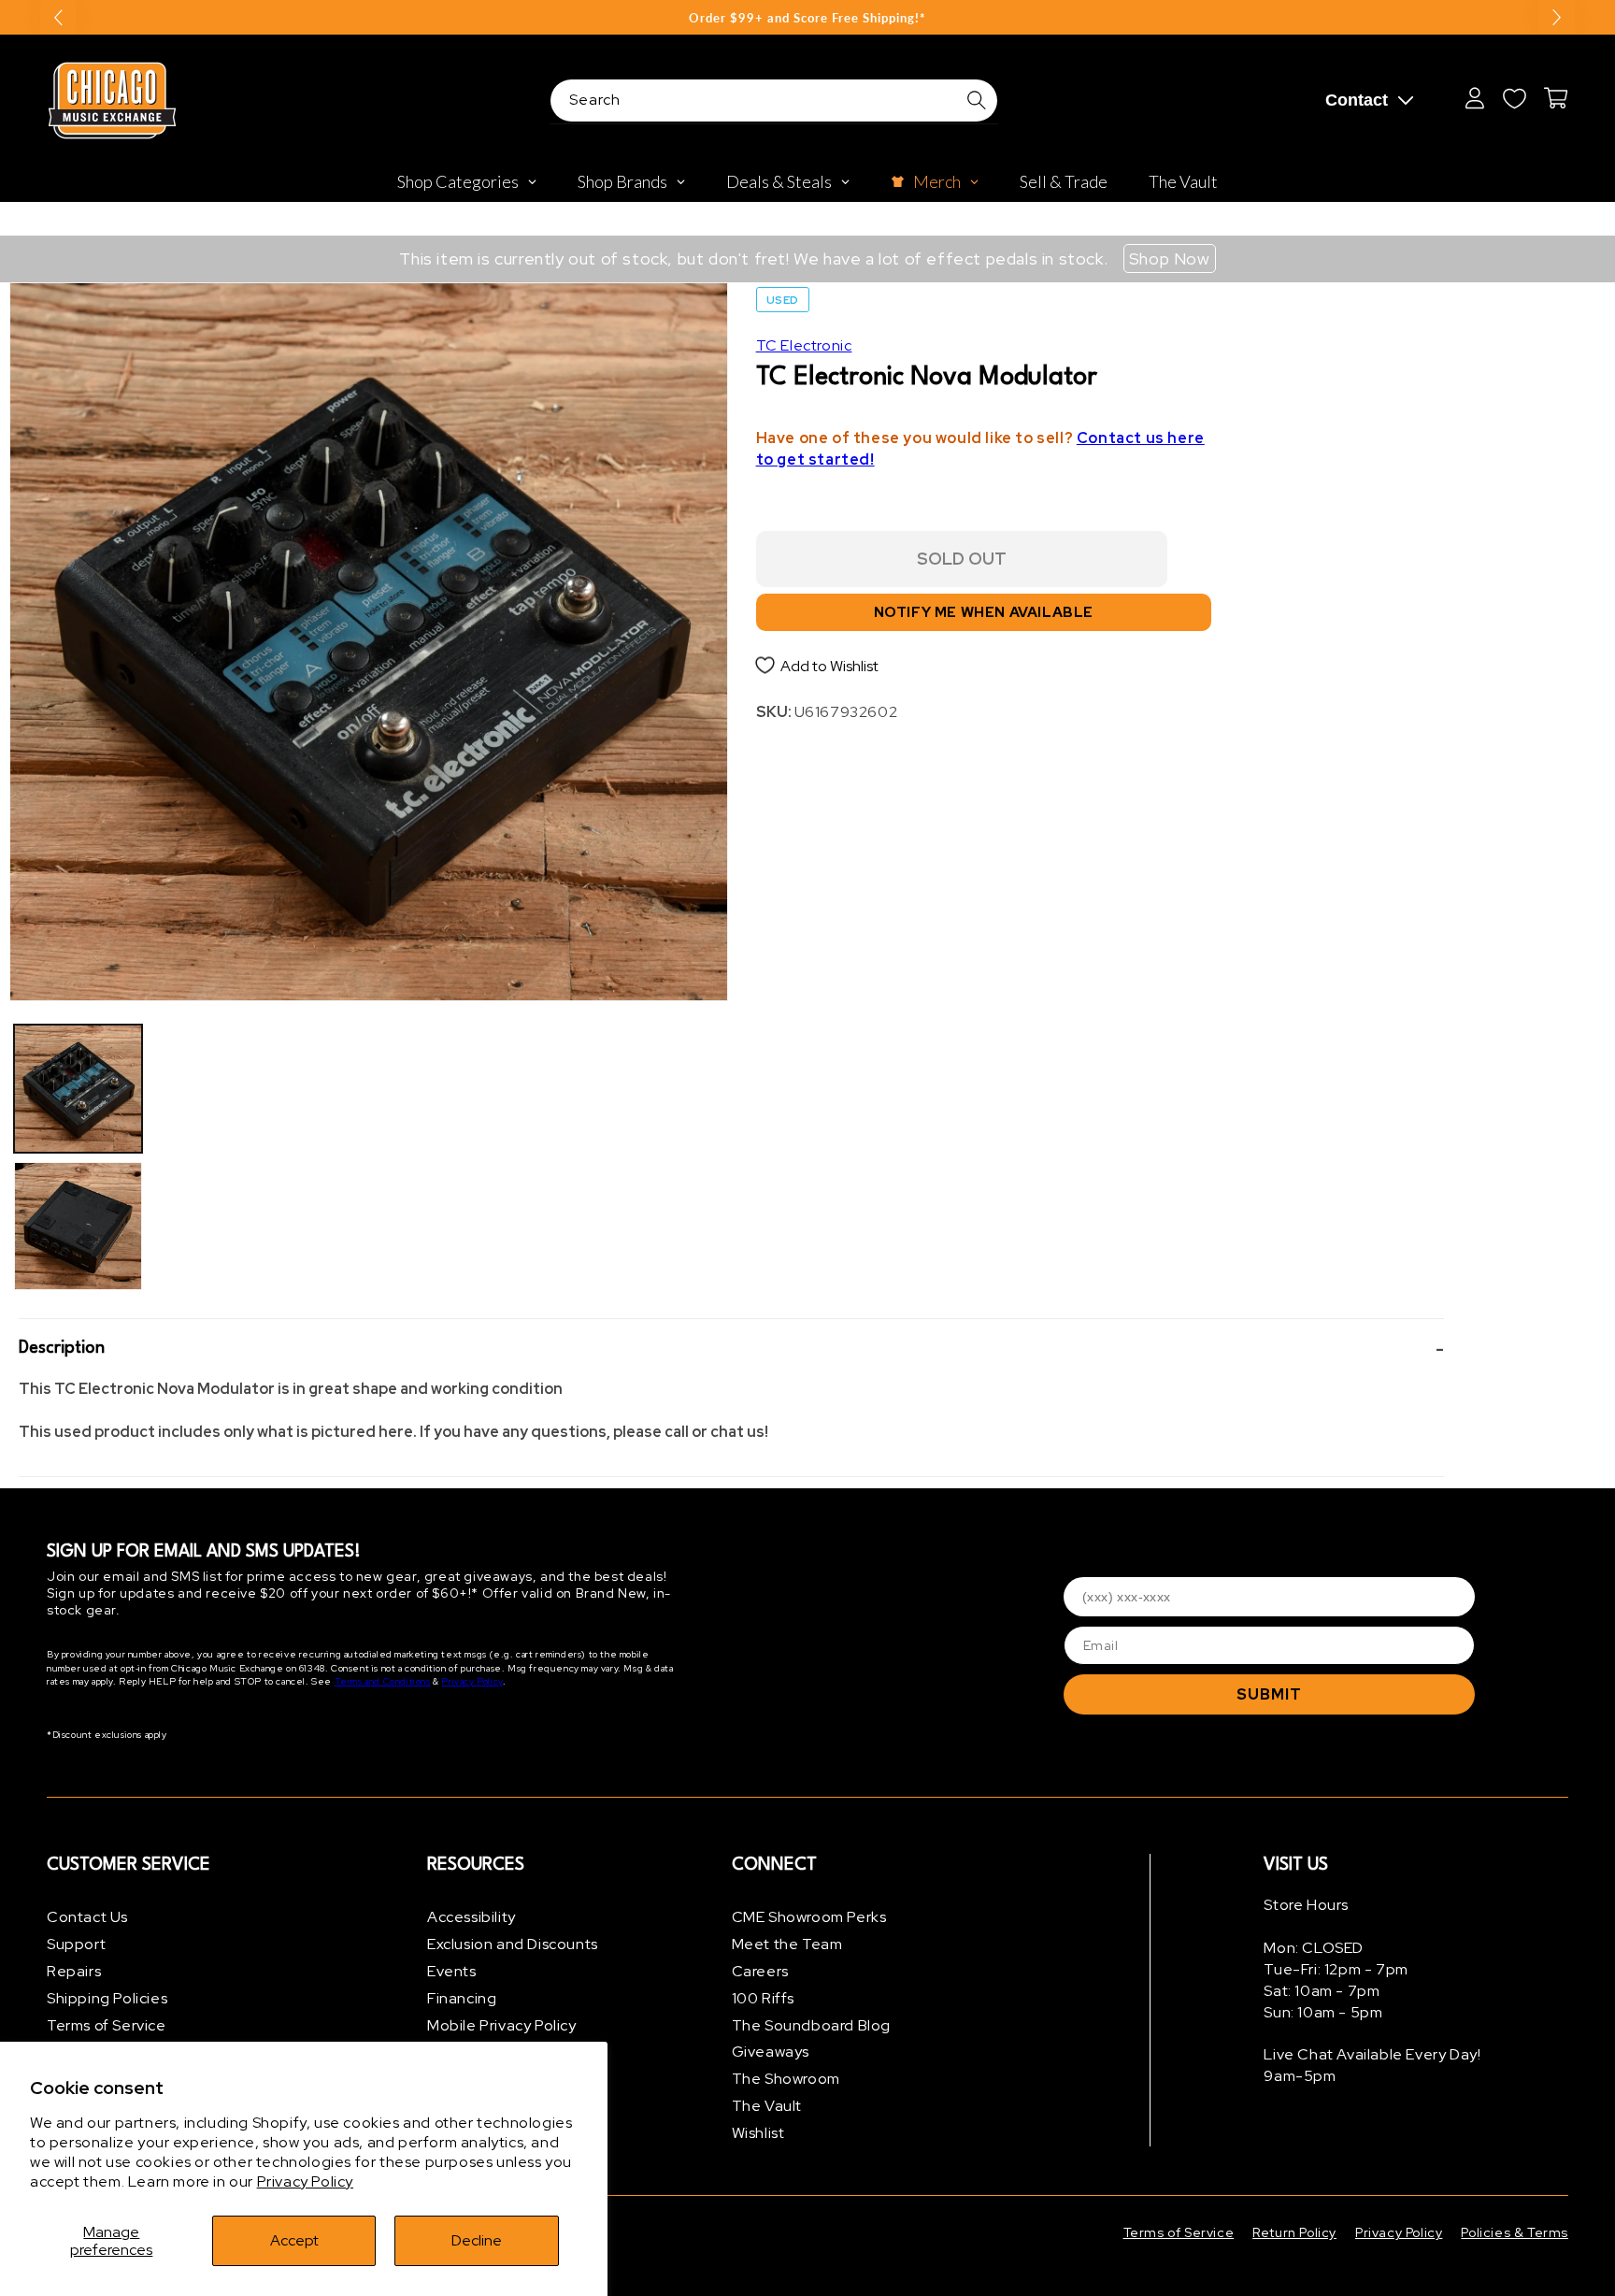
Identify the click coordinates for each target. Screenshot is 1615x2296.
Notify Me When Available (984, 612)
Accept (294, 2240)
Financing (462, 1998)
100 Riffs (763, 1998)
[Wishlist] (1514, 98)
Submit (1269, 1694)
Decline (477, 2240)
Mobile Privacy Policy (502, 2025)
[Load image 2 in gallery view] (78, 1226)
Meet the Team (787, 1944)
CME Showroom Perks (809, 1917)
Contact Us (87, 1917)
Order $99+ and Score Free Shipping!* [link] (807, 18)
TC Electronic (804, 345)
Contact (1357, 100)
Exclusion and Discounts (513, 1944)
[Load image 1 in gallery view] (78, 1089)
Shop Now (1170, 258)
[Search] (977, 100)
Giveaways (771, 2052)
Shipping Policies (107, 1998)
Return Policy (1294, 2232)
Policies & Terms (1515, 2232)
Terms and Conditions (383, 1681)
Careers (760, 1971)
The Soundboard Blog (811, 2025)
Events (452, 1971)
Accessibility (472, 1917)
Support (76, 1944)
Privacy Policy (305, 2181)
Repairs (74, 1971)
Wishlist (758, 2133)
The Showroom (786, 2079)
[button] (731, 1349)
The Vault (767, 2106)
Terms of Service (107, 2025)
